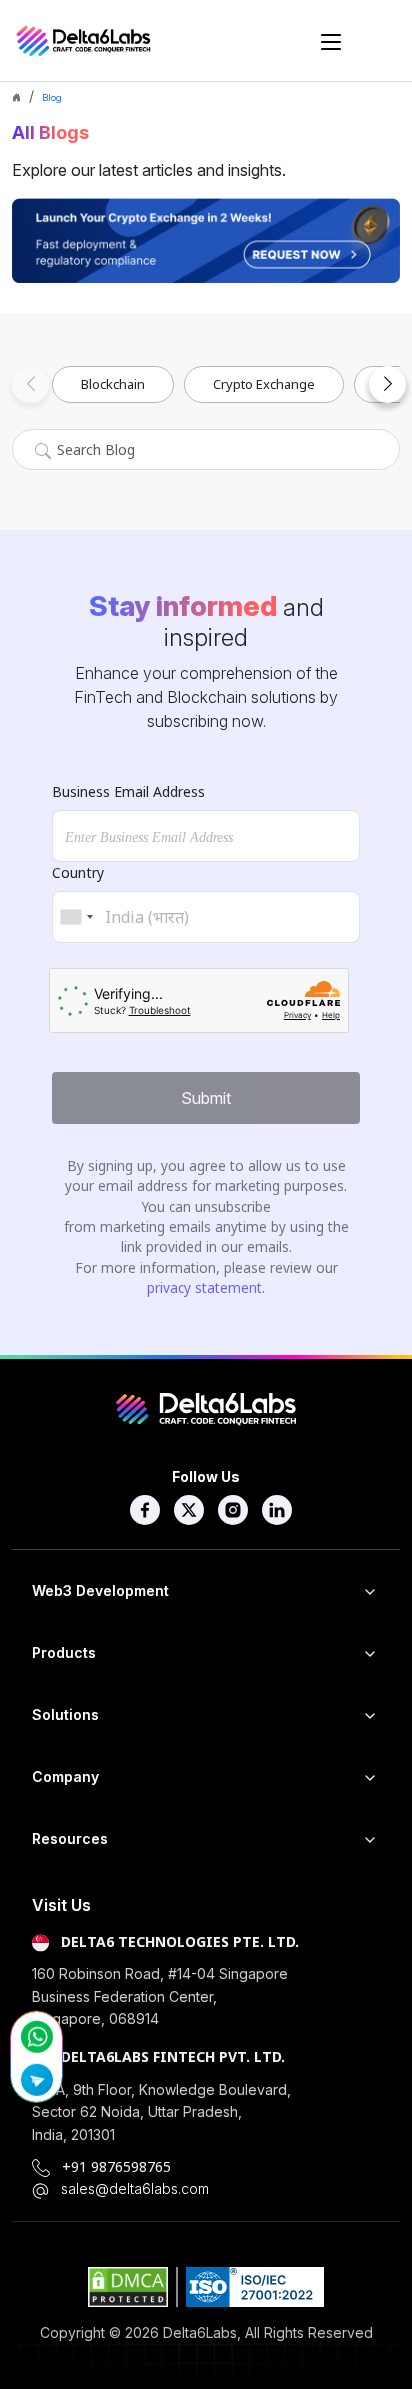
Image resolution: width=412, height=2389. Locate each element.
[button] (30, 384)
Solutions (65, 1714)
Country (78, 872)
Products (64, 1652)
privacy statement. (206, 1287)
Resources (70, 1838)
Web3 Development (100, 1590)
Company (65, 1776)
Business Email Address (128, 791)
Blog (52, 97)
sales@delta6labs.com (135, 2188)
